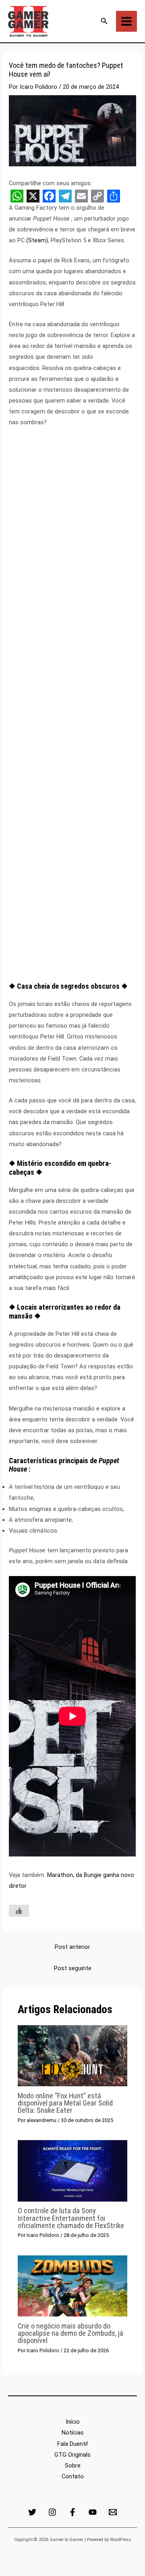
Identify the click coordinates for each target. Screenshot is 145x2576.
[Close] (136, 9)
